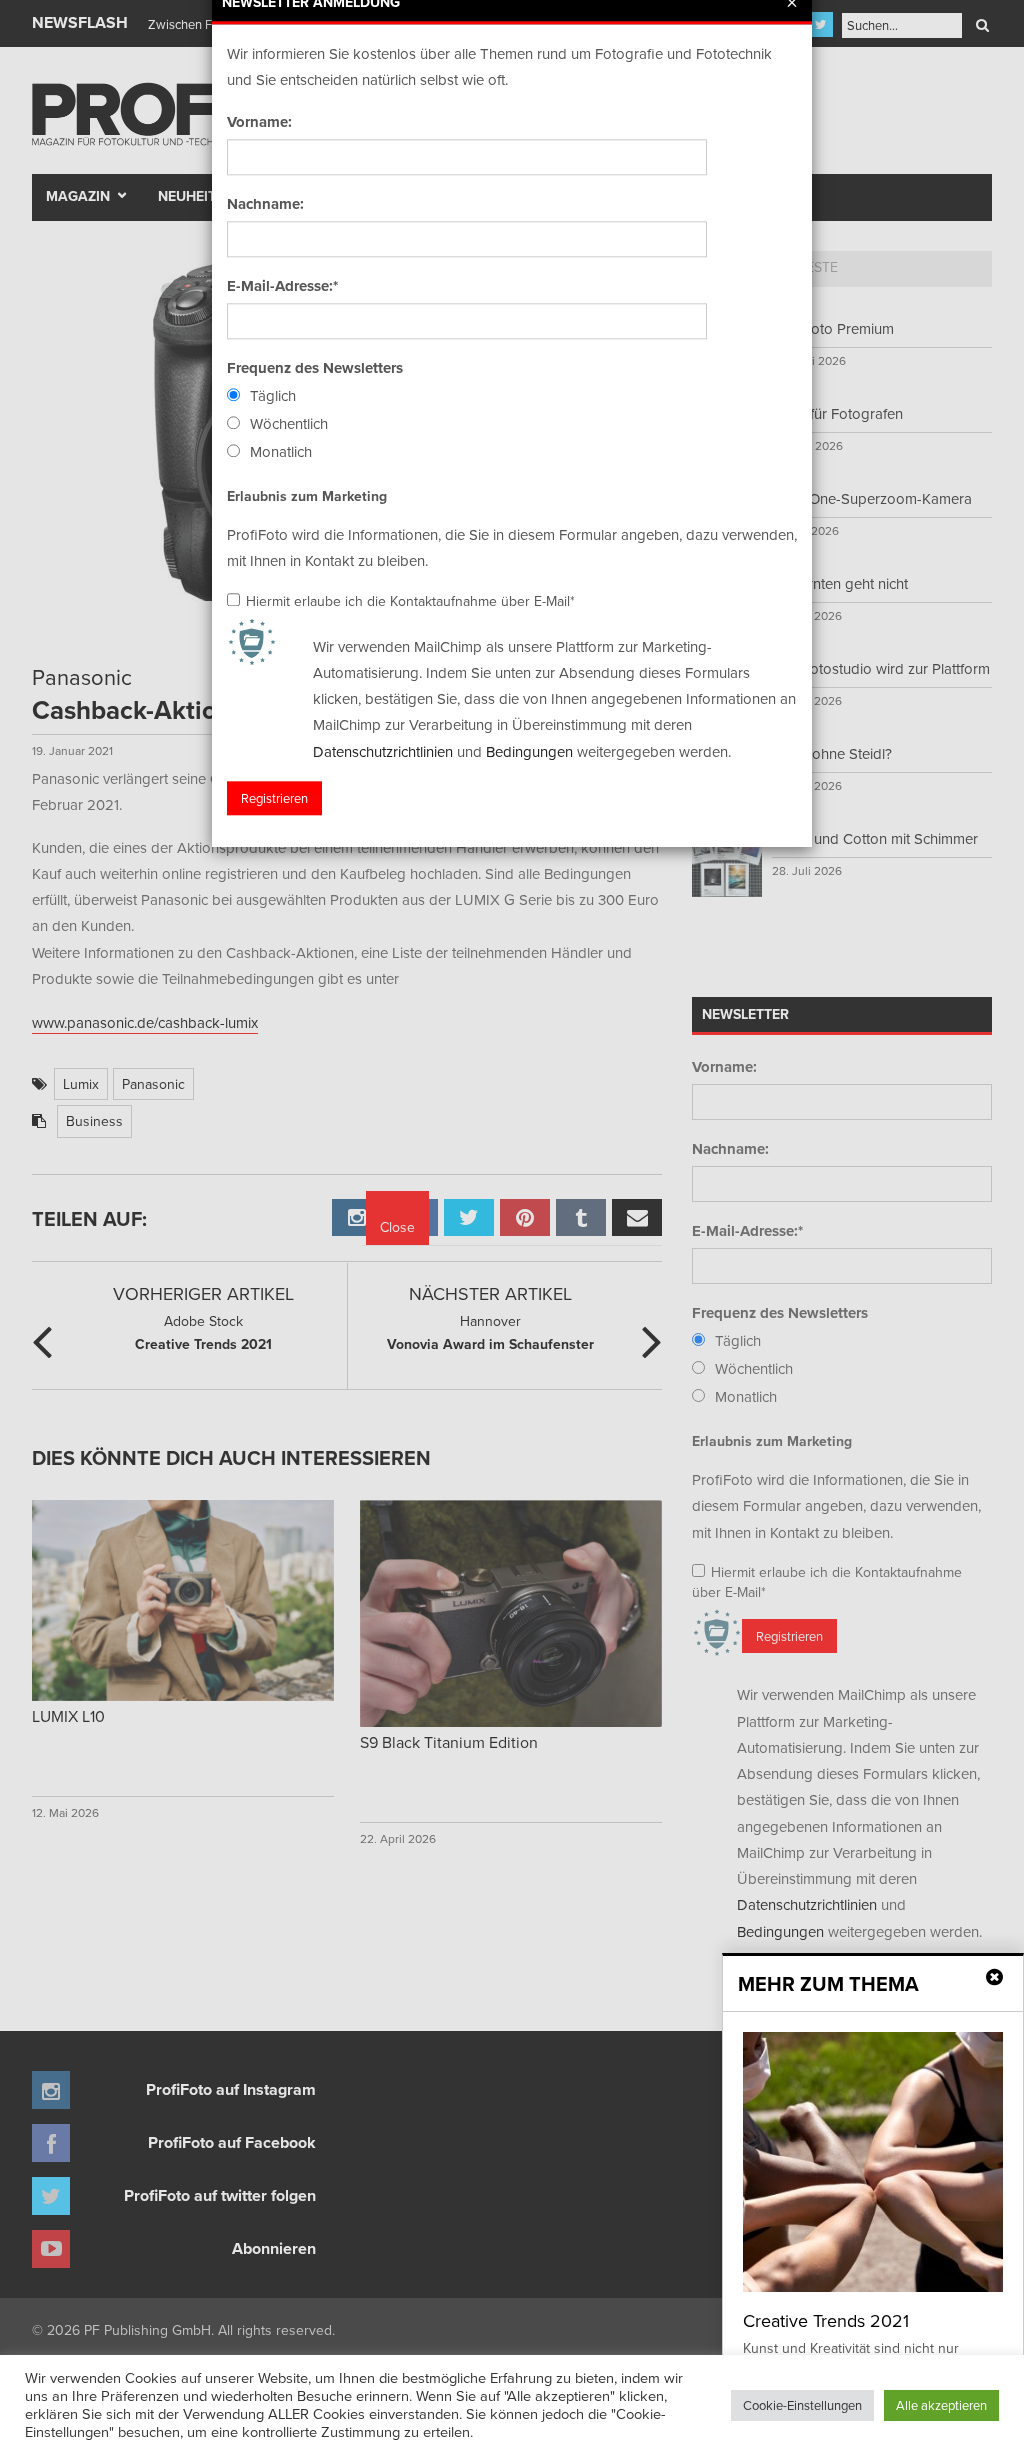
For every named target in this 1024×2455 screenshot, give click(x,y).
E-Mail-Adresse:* (282, 286)
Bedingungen (529, 751)
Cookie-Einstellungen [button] (802, 2405)
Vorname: (259, 122)
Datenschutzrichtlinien (383, 751)
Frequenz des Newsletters (315, 368)
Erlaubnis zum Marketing (307, 496)
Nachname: (265, 204)
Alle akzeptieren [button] (941, 2405)
